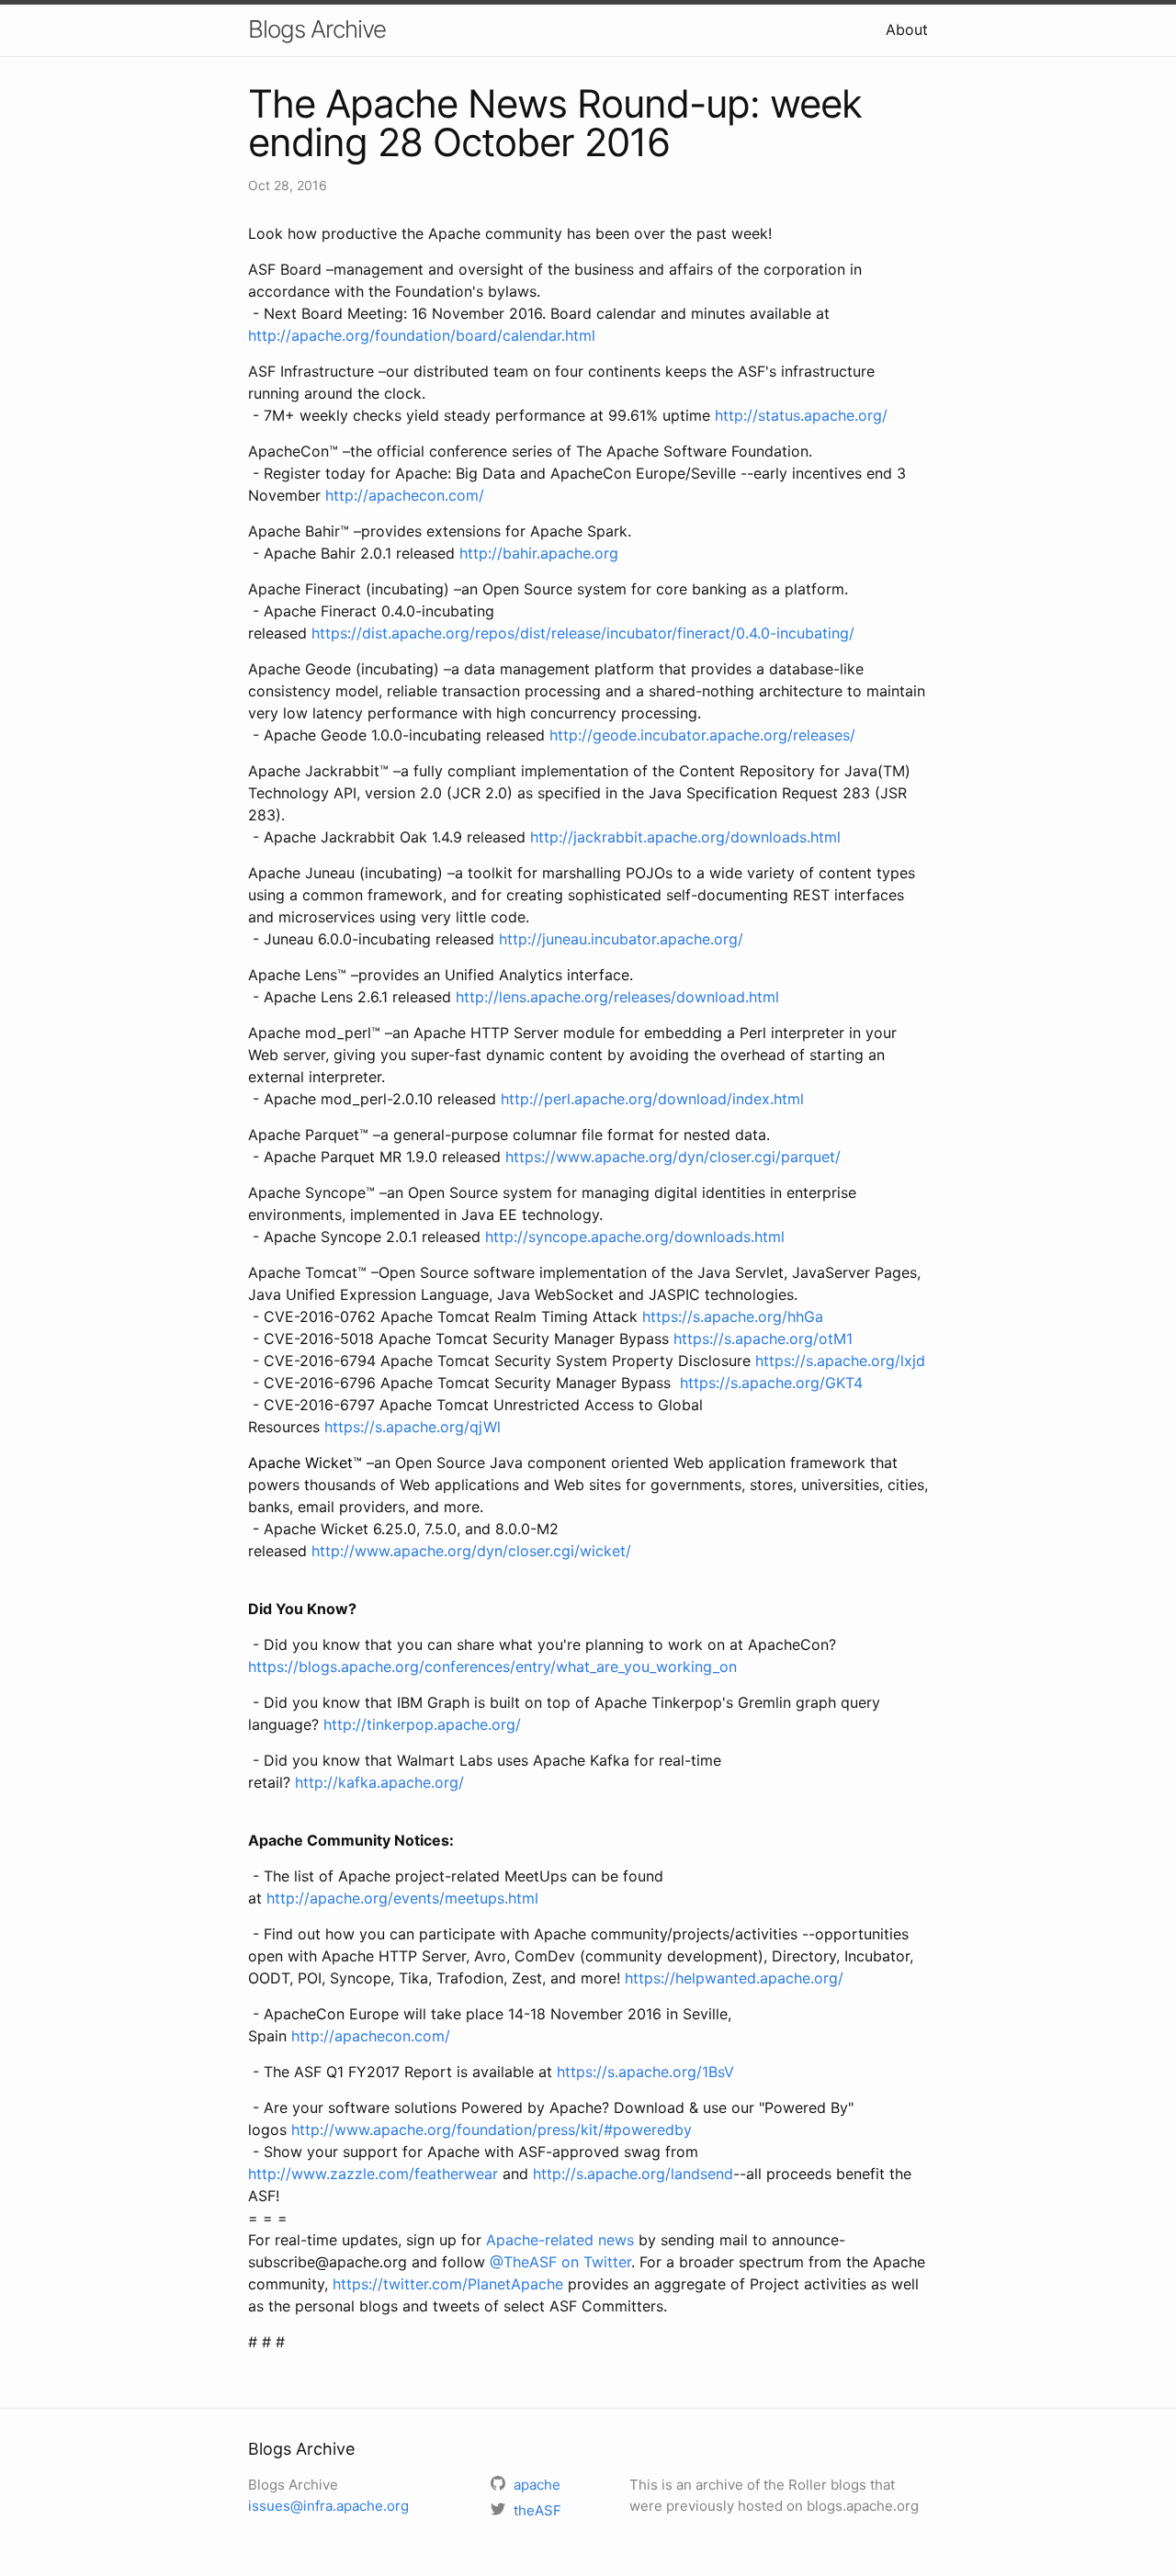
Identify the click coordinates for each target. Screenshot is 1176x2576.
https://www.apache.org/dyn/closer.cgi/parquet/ (673, 1157)
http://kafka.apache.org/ (379, 1782)
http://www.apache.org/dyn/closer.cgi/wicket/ (471, 1551)
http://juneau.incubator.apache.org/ (621, 939)
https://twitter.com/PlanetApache (448, 2284)
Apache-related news (560, 2240)
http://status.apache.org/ (801, 415)
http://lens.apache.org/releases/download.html (617, 997)
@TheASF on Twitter (560, 2262)
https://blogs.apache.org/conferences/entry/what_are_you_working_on (492, 1666)
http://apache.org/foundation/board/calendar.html (422, 335)
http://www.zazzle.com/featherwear (373, 2174)
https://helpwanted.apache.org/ (734, 1978)
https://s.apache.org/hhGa (733, 1316)
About (907, 29)
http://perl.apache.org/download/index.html (652, 1099)
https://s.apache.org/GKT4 (771, 1383)
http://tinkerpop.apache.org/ (422, 1724)
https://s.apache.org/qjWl (413, 1427)
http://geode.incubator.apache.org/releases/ (702, 735)
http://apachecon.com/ (405, 495)
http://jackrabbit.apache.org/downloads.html (685, 837)
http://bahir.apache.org (539, 553)
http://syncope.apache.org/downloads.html (635, 1237)
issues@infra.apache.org (328, 2506)
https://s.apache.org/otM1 (763, 1339)
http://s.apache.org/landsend (633, 2174)
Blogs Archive (317, 29)
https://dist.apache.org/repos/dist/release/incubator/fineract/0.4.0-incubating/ (583, 633)
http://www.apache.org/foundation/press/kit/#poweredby (492, 2130)
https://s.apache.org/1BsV (645, 2072)
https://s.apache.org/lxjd (840, 1361)
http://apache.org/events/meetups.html (402, 1898)
